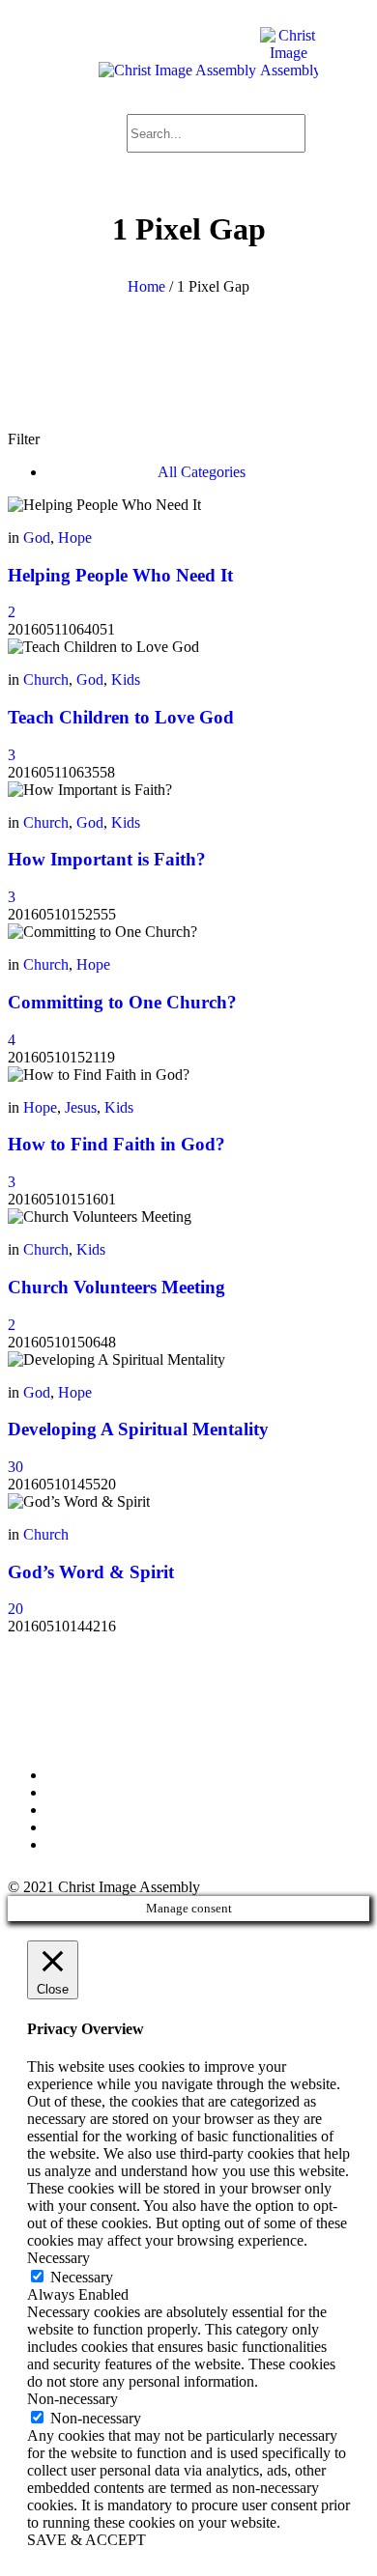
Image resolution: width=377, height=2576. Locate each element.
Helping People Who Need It (120, 575)
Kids (126, 679)
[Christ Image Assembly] (208, 70)
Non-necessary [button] (72, 2399)
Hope (75, 538)
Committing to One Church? (122, 1002)
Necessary (82, 2277)
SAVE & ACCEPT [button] (87, 2540)
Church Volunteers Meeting (116, 1287)
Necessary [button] (58, 2258)
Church (46, 679)
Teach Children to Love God (121, 717)
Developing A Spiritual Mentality (138, 1429)
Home (146, 286)
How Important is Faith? (107, 859)
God (37, 538)
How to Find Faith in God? (116, 1144)
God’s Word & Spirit (91, 1572)
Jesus (81, 1107)
